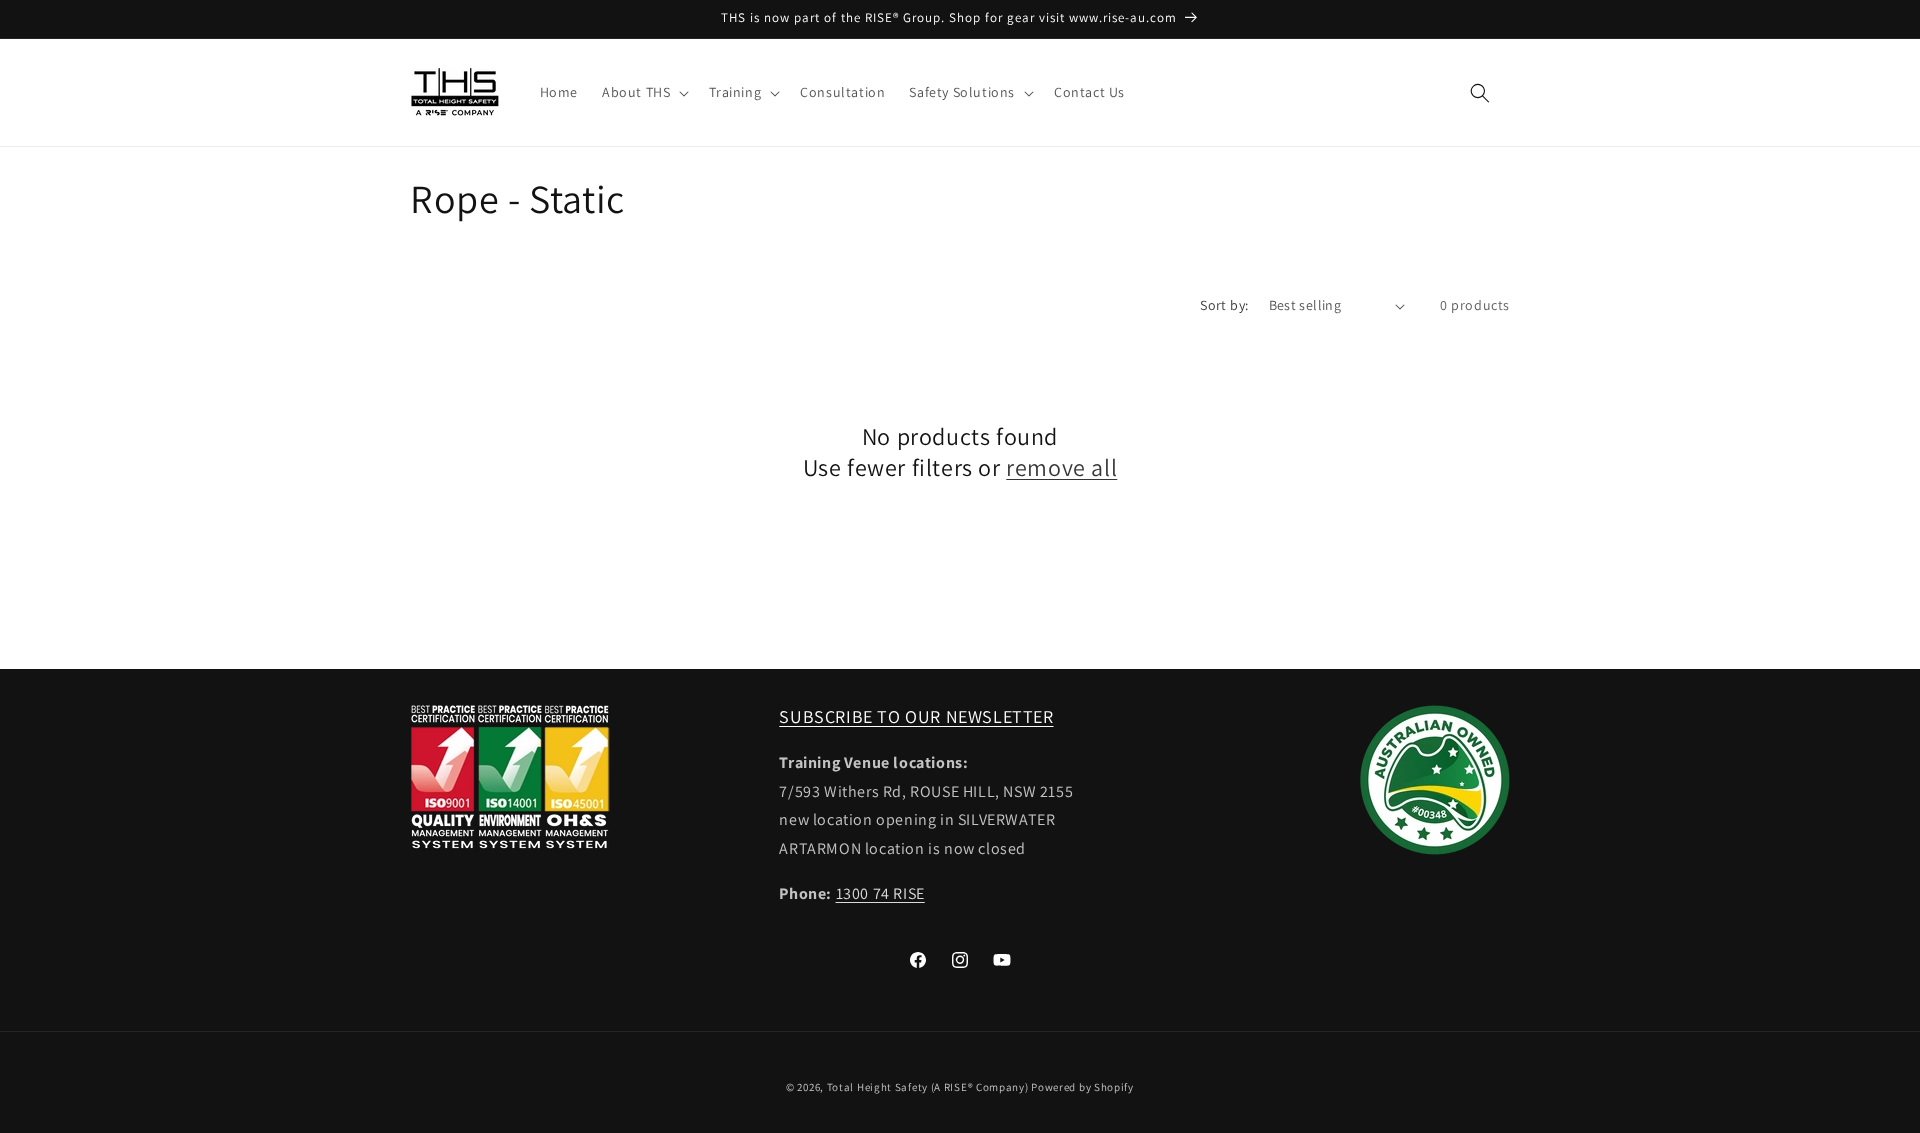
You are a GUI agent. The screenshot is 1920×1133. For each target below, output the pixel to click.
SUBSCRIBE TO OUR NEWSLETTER (916, 716)
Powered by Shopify (1082, 1087)
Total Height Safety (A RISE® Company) (928, 1087)
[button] (643, 92)
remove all (1061, 467)
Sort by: (1224, 305)
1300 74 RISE (880, 893)
